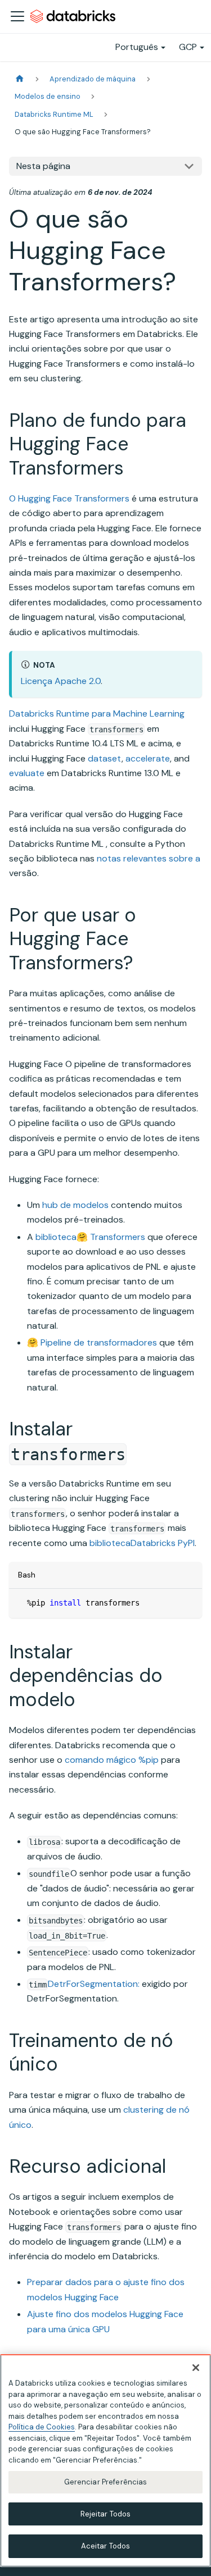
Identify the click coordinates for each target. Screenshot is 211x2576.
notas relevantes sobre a (149, 858)
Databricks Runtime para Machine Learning (97, 713)
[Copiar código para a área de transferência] (188, 1602)
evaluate (27, 773)
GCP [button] (188, 47)
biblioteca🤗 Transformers (90, 1237)
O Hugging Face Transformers (69, 498)
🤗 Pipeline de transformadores (92, 1342)
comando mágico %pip (112, 1760)
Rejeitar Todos (106, 2514)
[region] (105, 2461)
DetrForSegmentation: (94, 1984)
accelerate (148, 758)
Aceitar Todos (106, 2546)
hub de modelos (75, 1205)
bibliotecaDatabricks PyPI (142, 1543)
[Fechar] (196, 2368)
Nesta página (43, 166)
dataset (105, 758)
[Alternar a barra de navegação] (17, 16)
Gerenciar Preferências (106, 2482)
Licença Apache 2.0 (61, 681)
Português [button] (137, 47)
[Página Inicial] (20, 79)
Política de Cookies (42, 2427)
